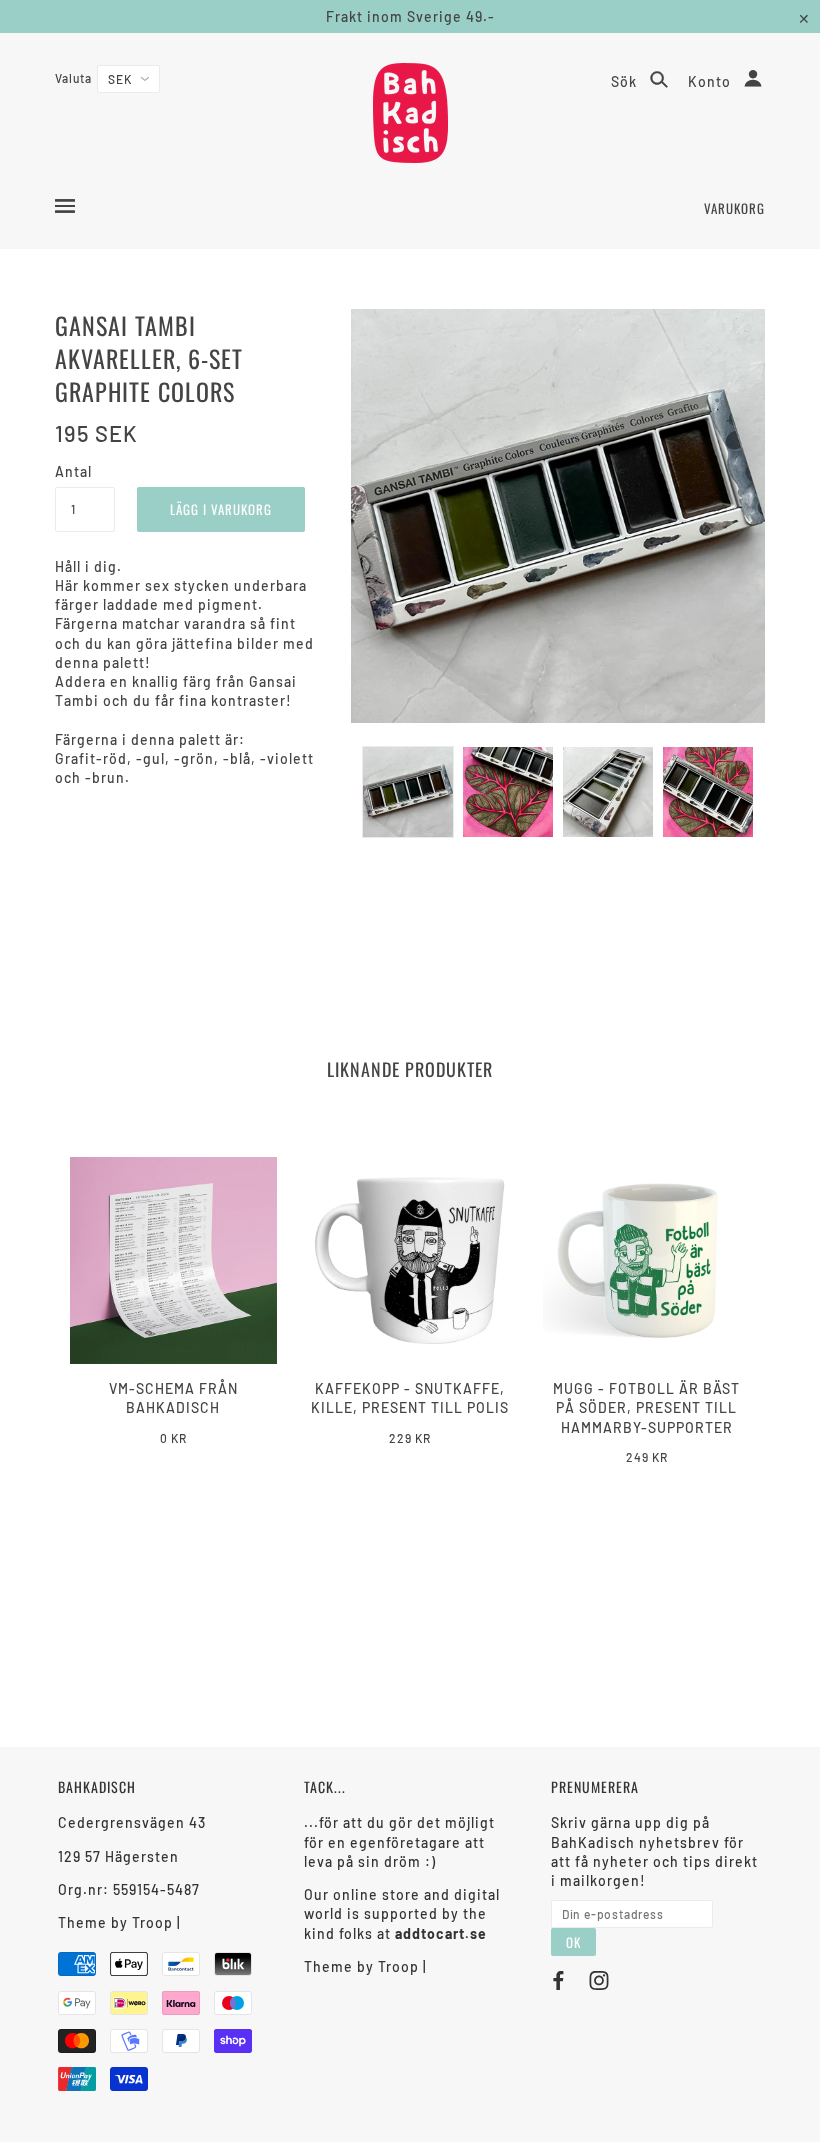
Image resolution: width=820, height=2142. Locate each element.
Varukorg (734, 208)
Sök (626, 81)
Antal (73, 471)
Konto (711, 81)
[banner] (410, 113)
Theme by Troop (115, 1922)
